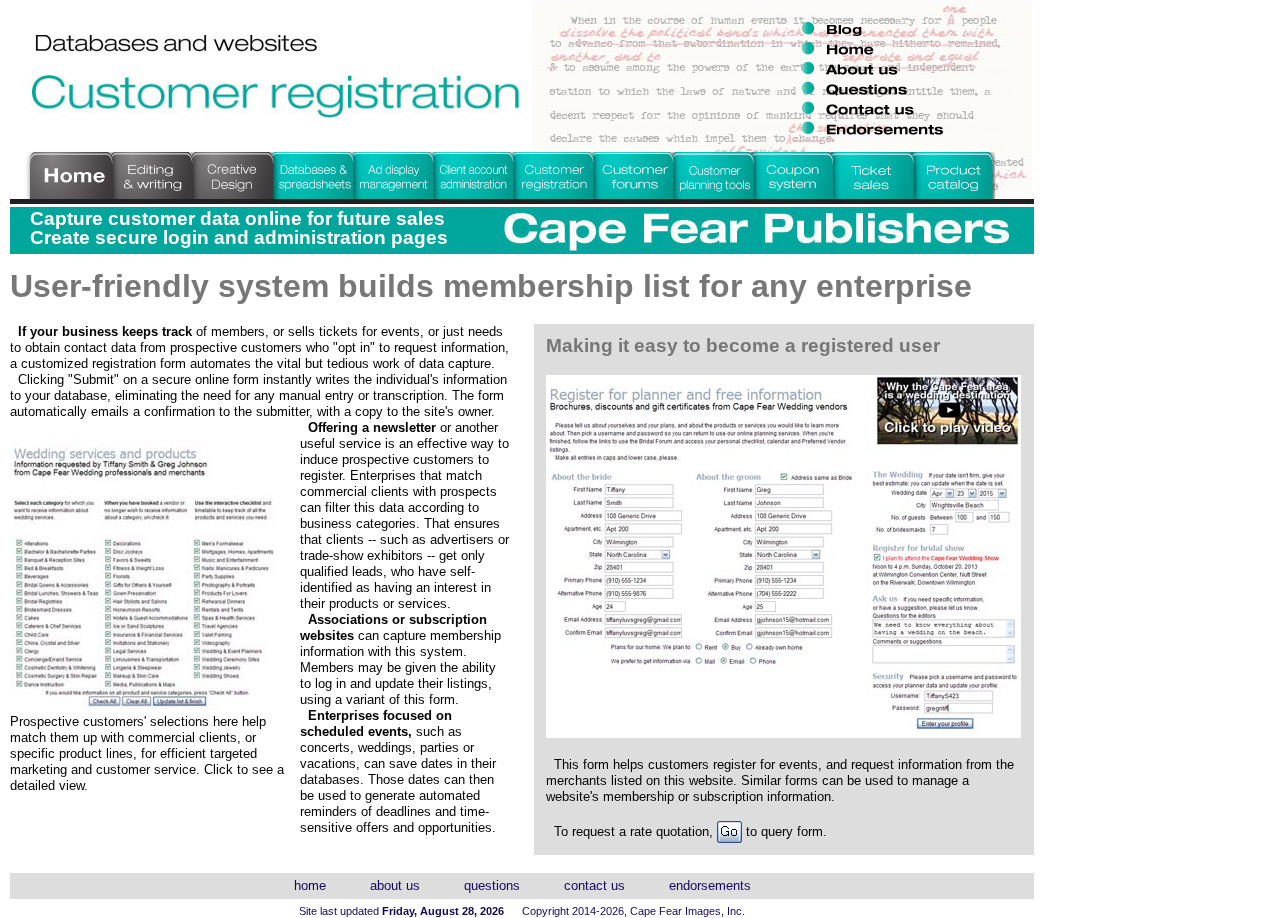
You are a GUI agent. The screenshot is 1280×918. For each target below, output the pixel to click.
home (310, 885)
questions (492, 885)
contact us (594, 885)
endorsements (710, 885)
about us (395, 885)
